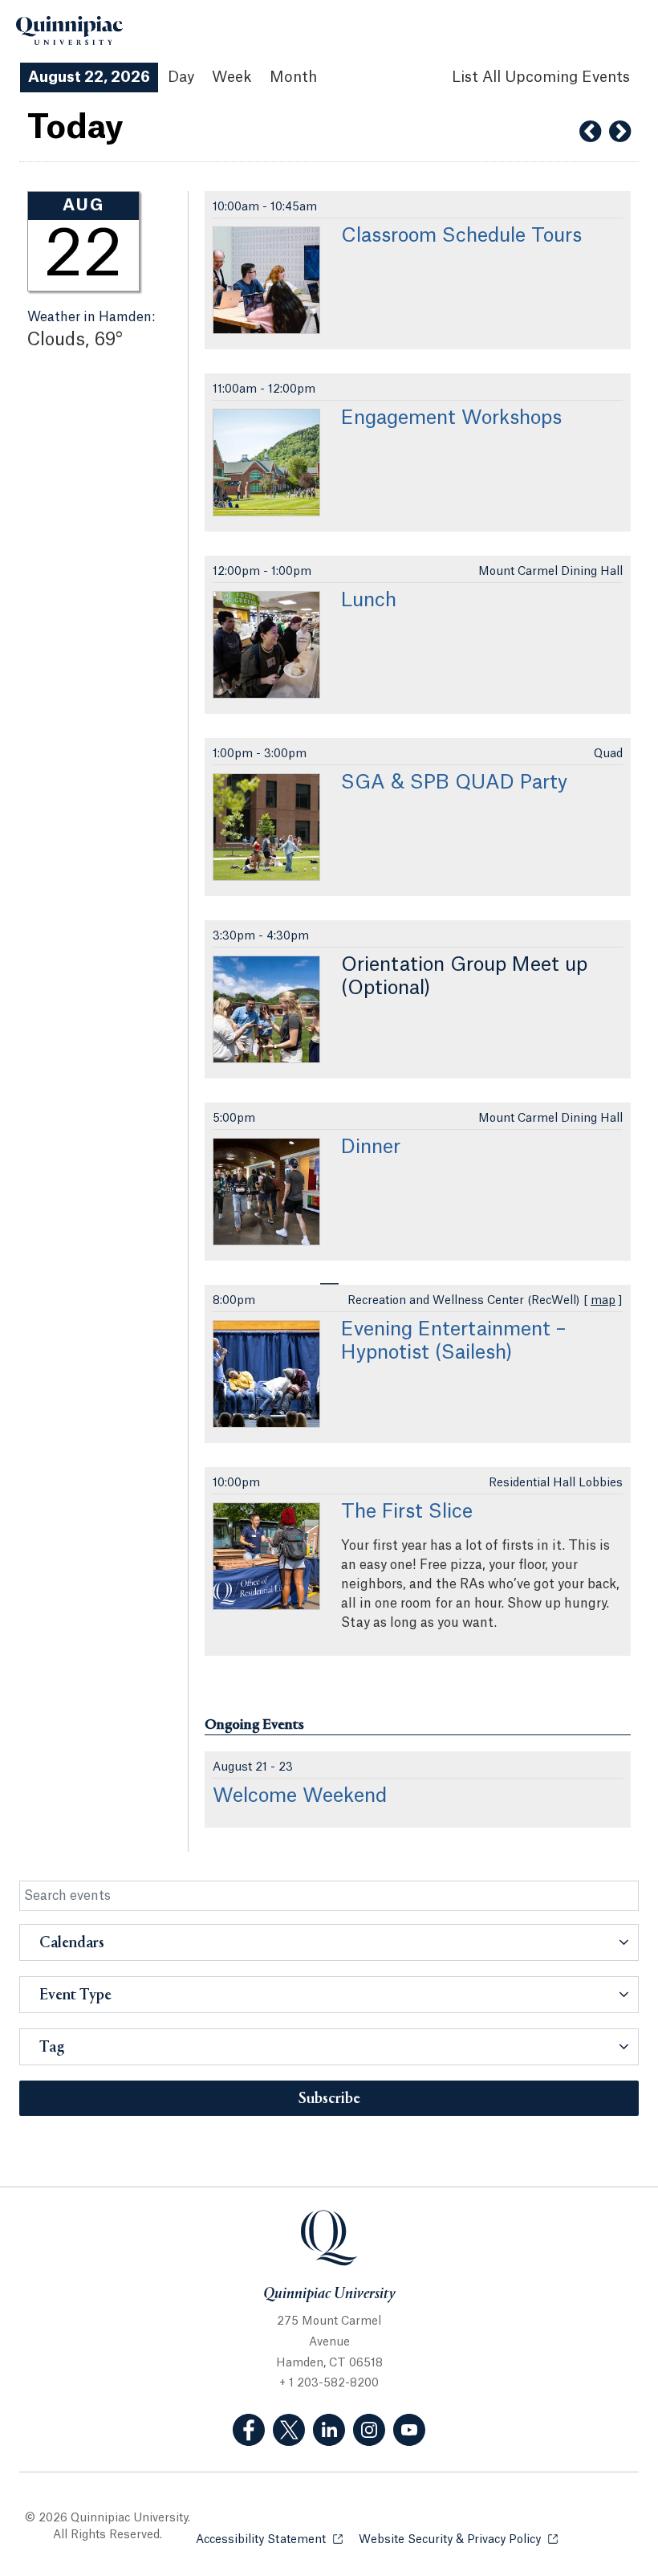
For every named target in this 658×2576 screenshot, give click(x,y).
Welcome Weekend (300, 1796)
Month (293, 77)
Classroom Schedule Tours (461, 236)
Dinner (371, 1147)
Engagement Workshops (451, 418)
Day (181, 77)
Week (232, 77)
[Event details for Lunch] (266, 645)
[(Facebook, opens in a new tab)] (249, 2430)
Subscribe (329, 2099)
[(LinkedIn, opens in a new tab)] (329, 2430)
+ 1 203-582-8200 (329, 2383)
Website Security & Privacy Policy (458, 2540)
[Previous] (590, 132)
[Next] (620, 132)
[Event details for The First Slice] (266, 1556)
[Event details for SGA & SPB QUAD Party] (266, 827)
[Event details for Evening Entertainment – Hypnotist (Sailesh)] (266, 1374)
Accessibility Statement (269, 2540)
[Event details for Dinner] (266, 1192)
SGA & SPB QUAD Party (454, 783)
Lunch (369, 601)
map (603, 1301)
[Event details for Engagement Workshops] (266, 463)
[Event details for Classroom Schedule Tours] (266, 280)
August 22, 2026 (89, 77)
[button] (329, 1942)
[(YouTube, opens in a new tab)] (409, 2430)
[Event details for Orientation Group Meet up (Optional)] (266, 1009)
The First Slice (407, 1512)
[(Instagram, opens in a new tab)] (369, 2430)
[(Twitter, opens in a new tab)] (289, 2430)
